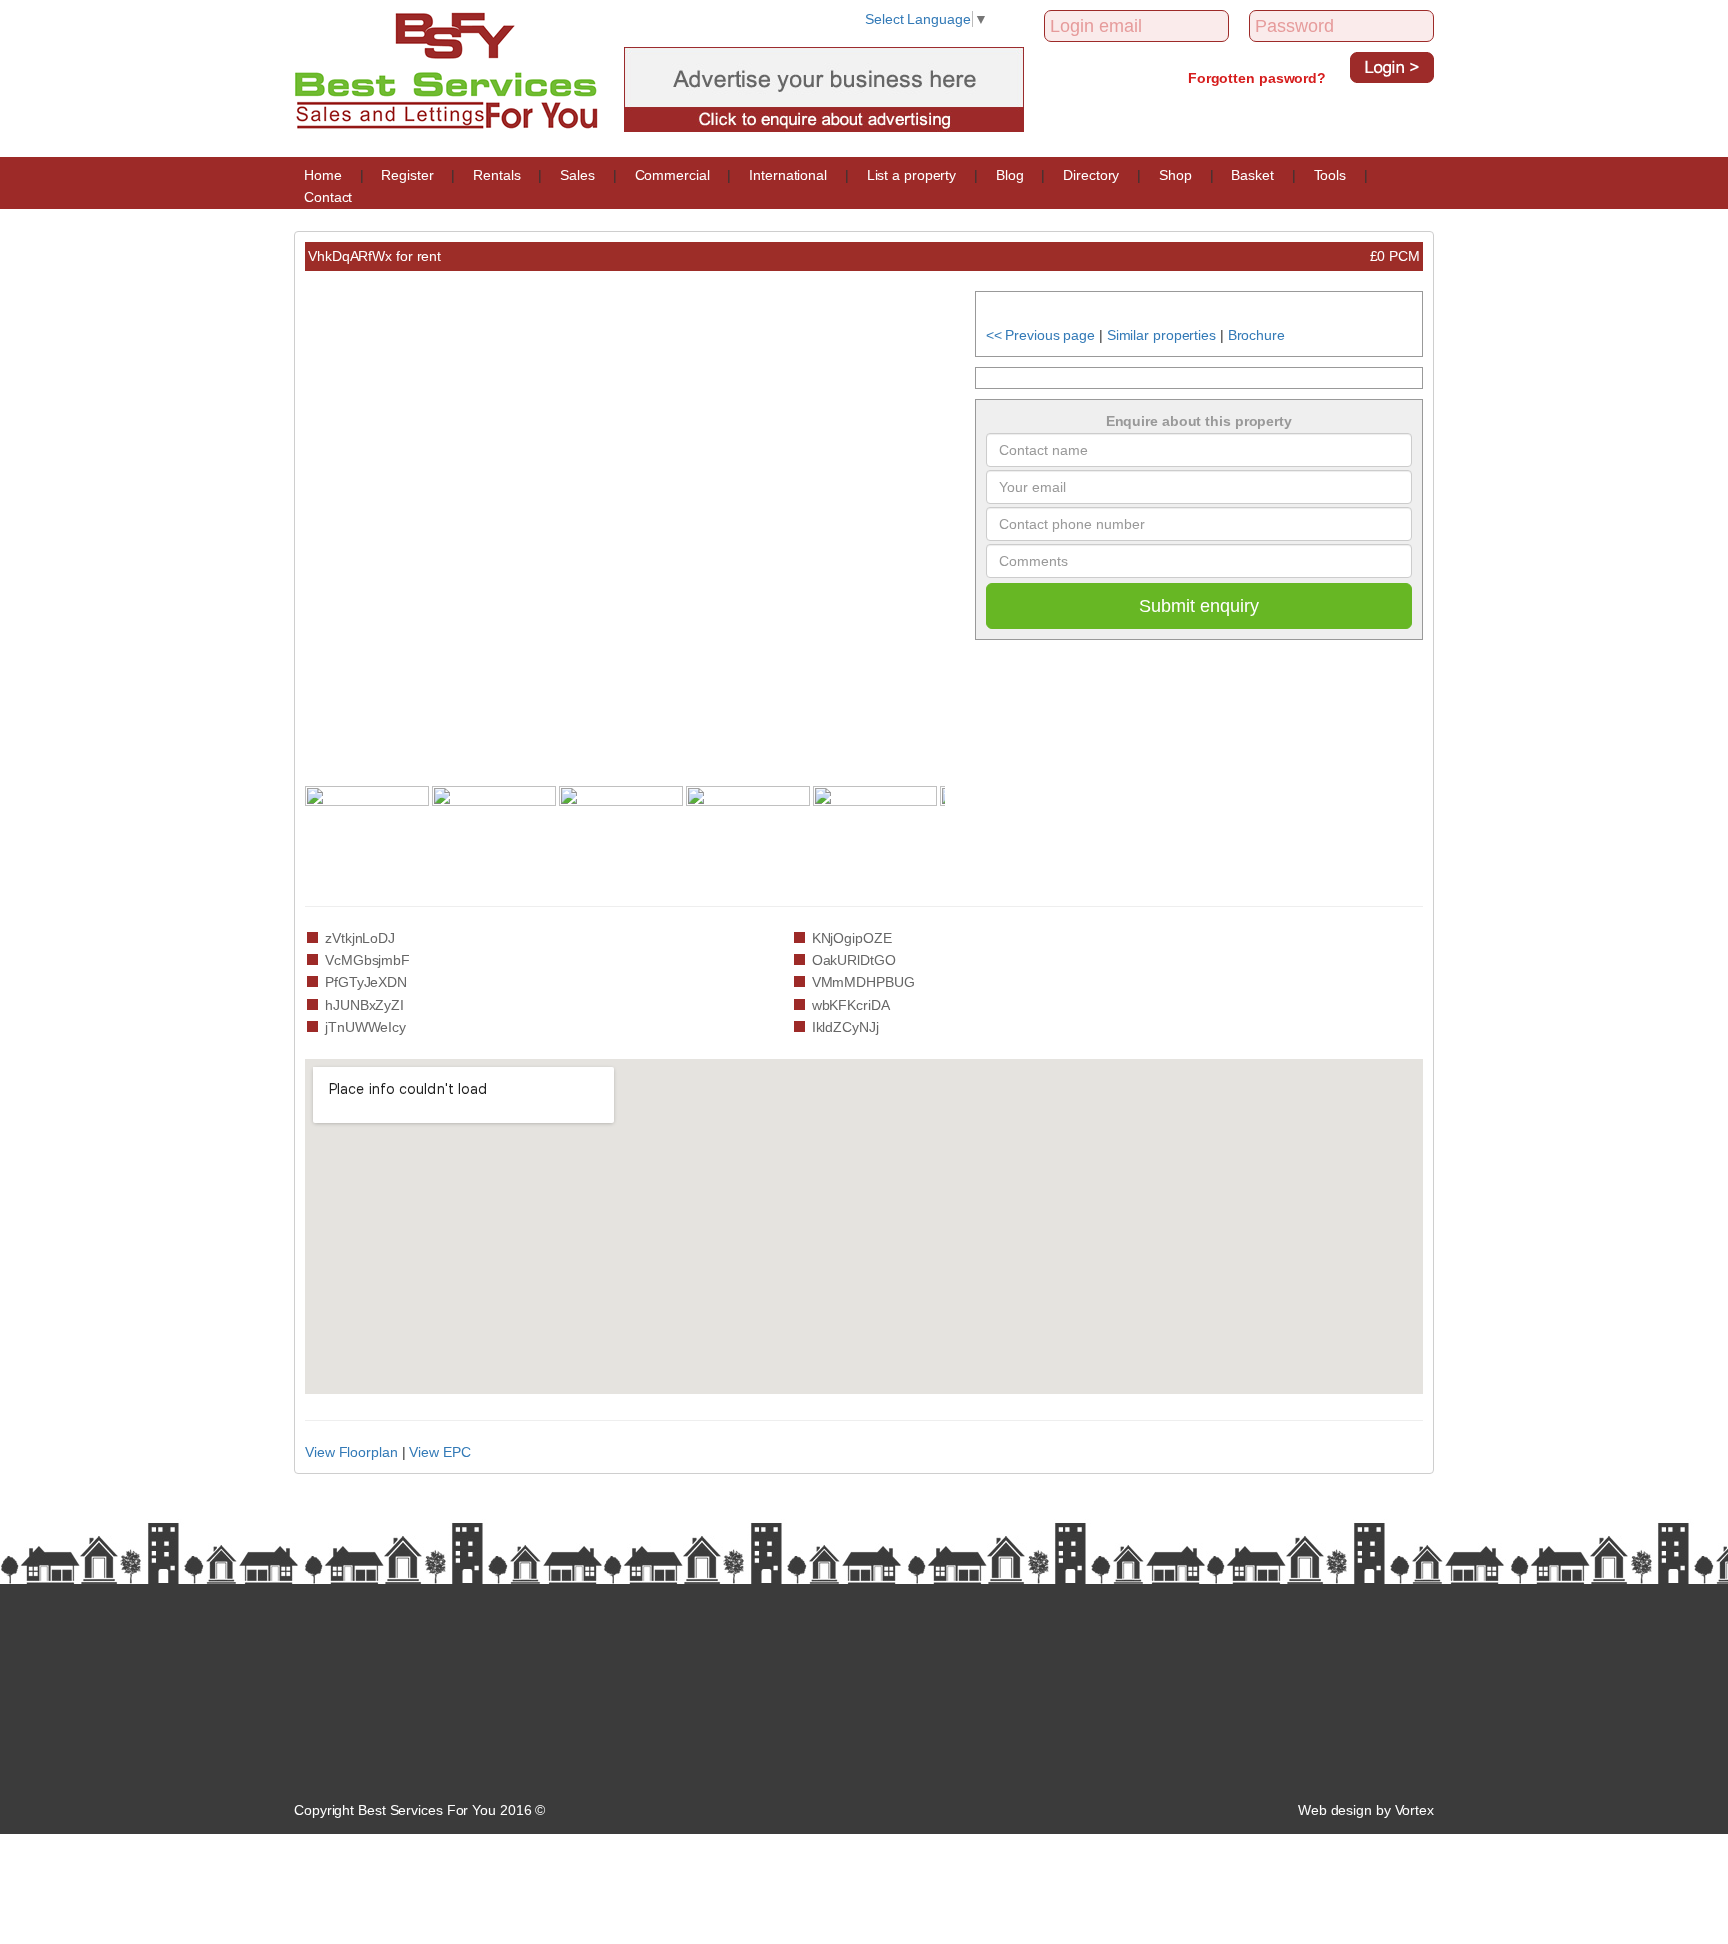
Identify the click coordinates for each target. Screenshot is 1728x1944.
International (788, 175)
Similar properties (1161, 335)
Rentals (496, 175)
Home (323, 175)
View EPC (439, 1452)
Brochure (1256, 335)
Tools (1330, 175)
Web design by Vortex (1366, 1810)
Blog (1010, 175)
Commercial (672, 175)
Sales (577, 175)
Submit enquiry (1199, 606)
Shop (1175, 175)
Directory (1091, 175)
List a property (912, 175)
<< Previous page (1040, 335)
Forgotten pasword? (1257, 78)
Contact (328, 197)
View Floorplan (351, 1452)
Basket (1252, 175)
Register (407, 175)
